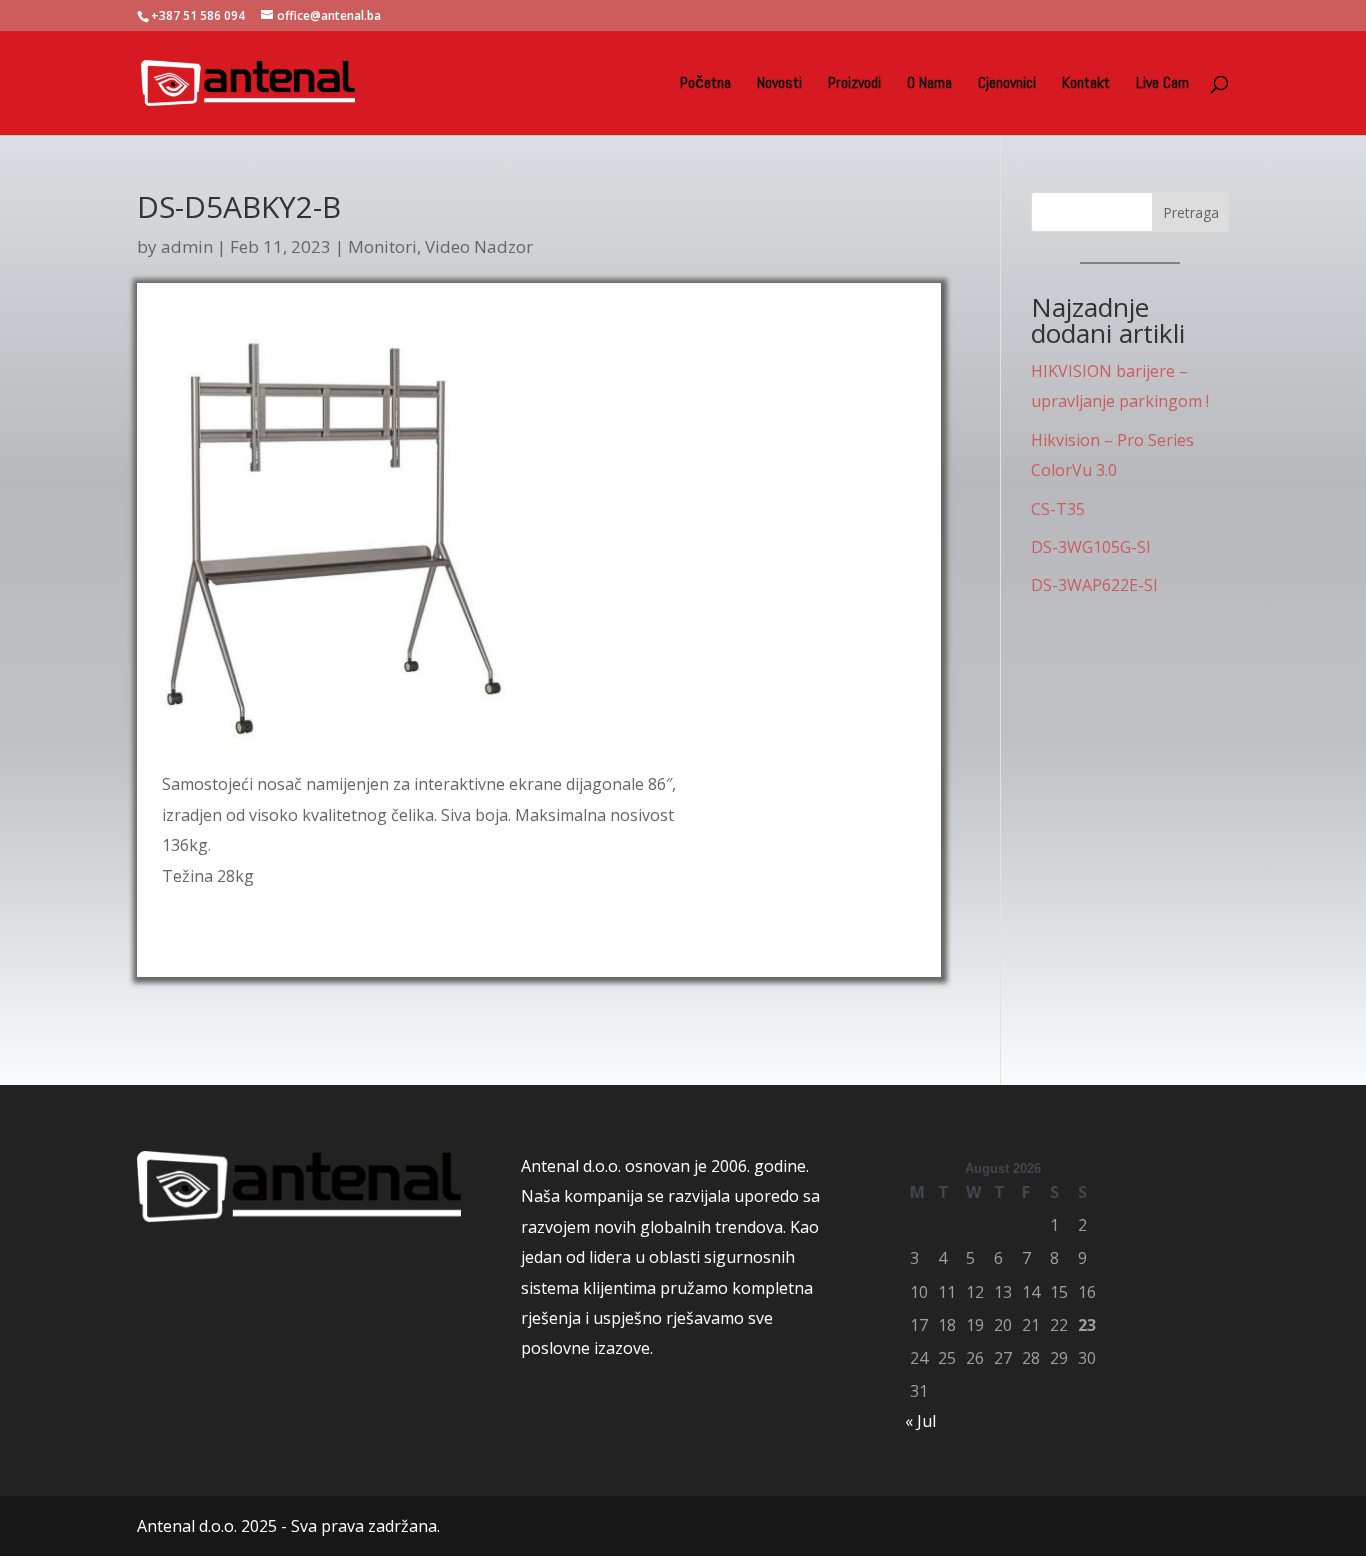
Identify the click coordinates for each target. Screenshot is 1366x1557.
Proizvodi (854, 84)
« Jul (920, 1421)
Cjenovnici (1007, 84)
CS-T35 (1058, 509)
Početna (705, 84)
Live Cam (1162, 84)
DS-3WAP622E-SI (1094, 585)
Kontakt (1086, 84)
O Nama (929, 84)
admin (187, 246)
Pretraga (1191, 212)
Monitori (382, 246)
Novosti (779, 84)
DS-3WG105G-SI (1091, 547)
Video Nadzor (479, 246)
